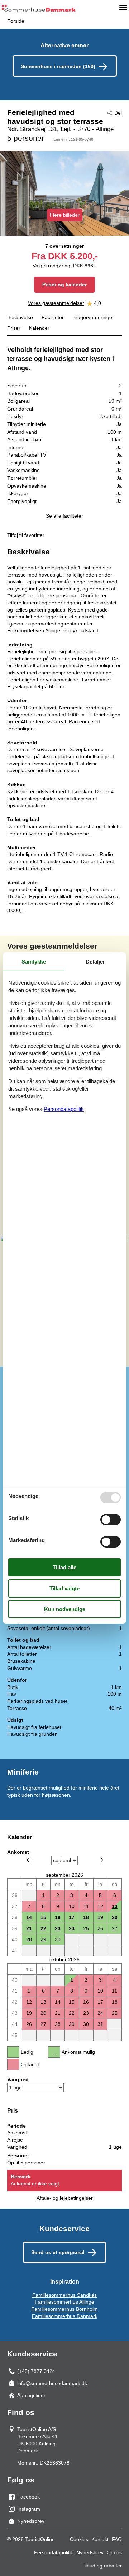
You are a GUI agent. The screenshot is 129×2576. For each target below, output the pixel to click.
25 (86, 1928)
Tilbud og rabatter (102, 2566)
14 (29, 1917)
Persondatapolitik (54, 2552)
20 (115, 1917)
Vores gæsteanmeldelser (56, 303)
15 (43, 1917)
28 (29, 1939)
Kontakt (100, 2539)
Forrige (29, 1860)
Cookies (79, 2539)
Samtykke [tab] (34, 962)
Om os (114, 2552)
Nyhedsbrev (90, 2552)
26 (100, 1928)
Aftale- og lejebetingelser (65, 2198)
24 (72, 1928)
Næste (100, 1860)
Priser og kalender (64, 285)
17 (72, 1917)
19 (100, 1917)
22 (43, 1928)
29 (43, 1939)
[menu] (123, 7)
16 (58, 1917)
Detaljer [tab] (95, 962)
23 (58, 1928)
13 (115, 1906)
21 (29, 1928)
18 (86, 1917)
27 (115, 1928)
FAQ (117, 2539)
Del (118, 113)
